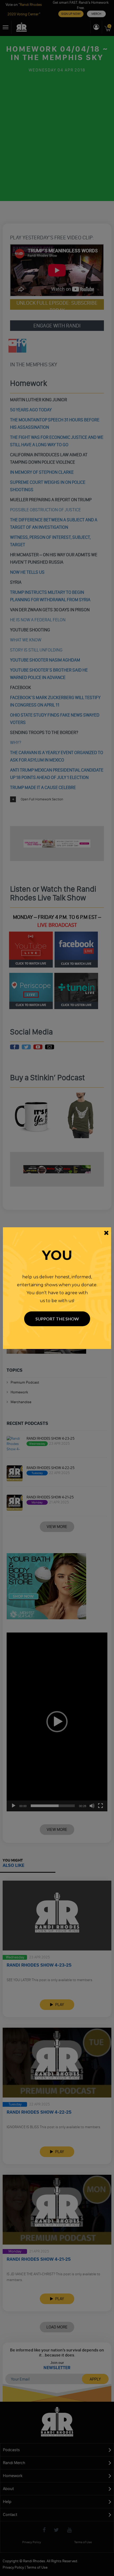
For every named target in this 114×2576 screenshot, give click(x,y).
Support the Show (57, 1319)
